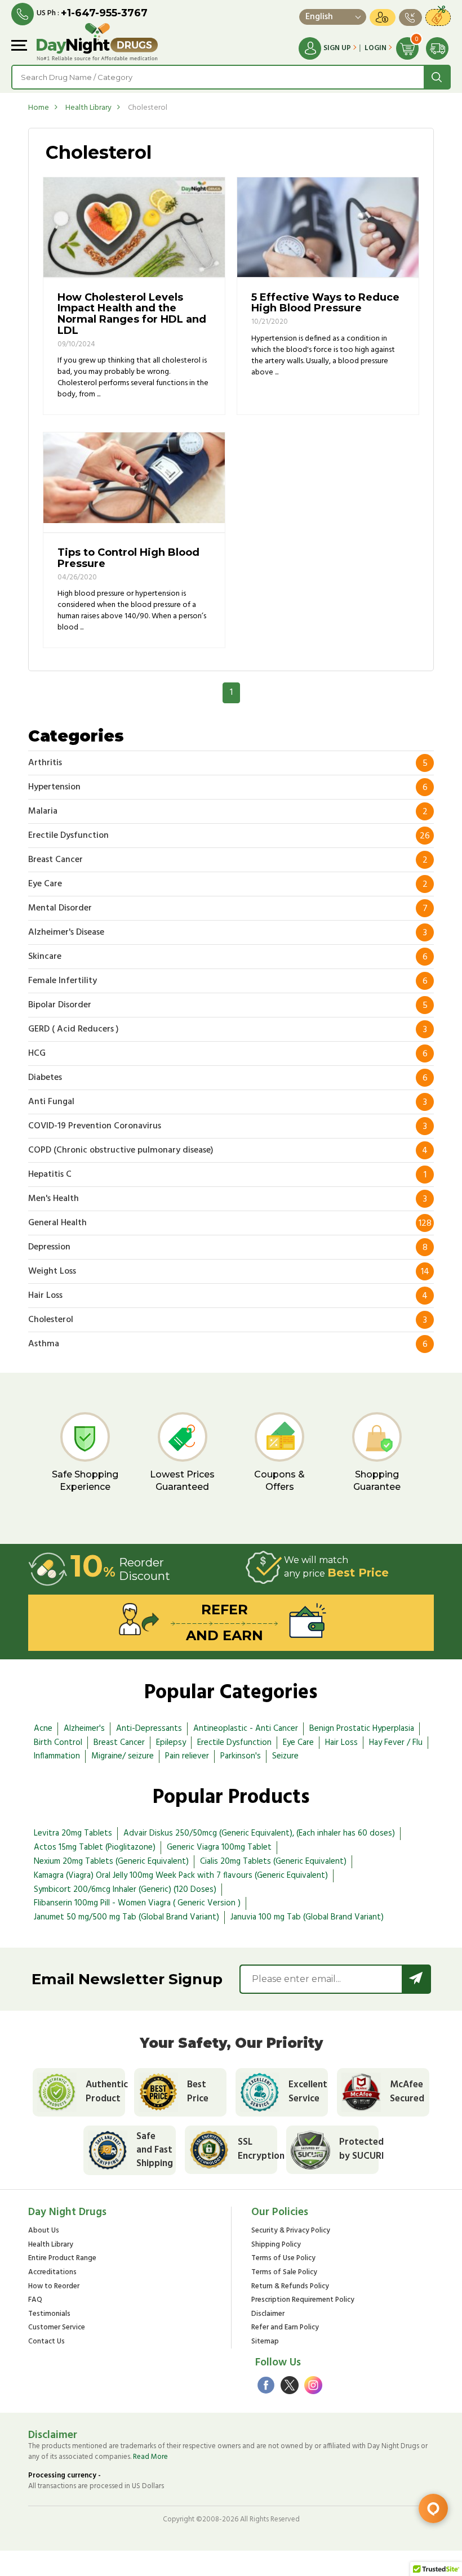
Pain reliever (187, 1756)
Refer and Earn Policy (285, 2328)
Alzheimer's (84, 1729)
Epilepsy (171, 1743)
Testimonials (49, 2314)
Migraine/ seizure (123, 1756)
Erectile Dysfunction (234, 1743)
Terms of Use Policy (283, 2259)
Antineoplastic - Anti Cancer (246, 1729)
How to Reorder (54, 2287)
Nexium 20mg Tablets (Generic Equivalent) (111, 1861)
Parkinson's (241, 1756)
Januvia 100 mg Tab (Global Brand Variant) (307, 1917)
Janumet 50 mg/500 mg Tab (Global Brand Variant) (126, 1917)
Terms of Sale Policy (284, 2273)
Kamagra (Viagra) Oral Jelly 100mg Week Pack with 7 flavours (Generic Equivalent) (181, 1876)
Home (39, 108)
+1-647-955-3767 (104, 13)
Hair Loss (341, 1743)
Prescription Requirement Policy (303, 2300)
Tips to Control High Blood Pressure (128, 558)
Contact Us (46, 2342)
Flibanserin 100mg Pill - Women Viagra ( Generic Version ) (137, 1903)
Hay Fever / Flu (396, 1743)
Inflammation (57, 1756)
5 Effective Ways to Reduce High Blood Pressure (325, 303)
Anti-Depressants (149, 1729)
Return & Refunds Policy (290, 2287)
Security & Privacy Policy (291, 2231)
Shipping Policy (276, 2245)
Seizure (285, 1756)
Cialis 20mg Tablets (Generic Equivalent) (273, 1861)
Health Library (88, 108)
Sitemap (265, 2342)
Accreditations (52, 2273)
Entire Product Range (62, 2259)
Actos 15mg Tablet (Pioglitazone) (95, 1847)
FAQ (35, 2300)
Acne (43, 1729)
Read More (150, 2457)
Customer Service (57, 2328)
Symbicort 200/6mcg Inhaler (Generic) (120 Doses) (125, 1890)
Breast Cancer (119, 1743)
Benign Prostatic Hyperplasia (362, 1729)
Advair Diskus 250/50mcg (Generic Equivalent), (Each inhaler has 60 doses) (259, 1833)
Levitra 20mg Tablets (73, 1833)
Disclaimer (268, 2314)
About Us (44, 2231)
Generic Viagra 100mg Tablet (219, 1847)
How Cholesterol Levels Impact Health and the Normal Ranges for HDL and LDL (132, 314)
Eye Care (298, 1743)
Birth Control (58, 1743)
